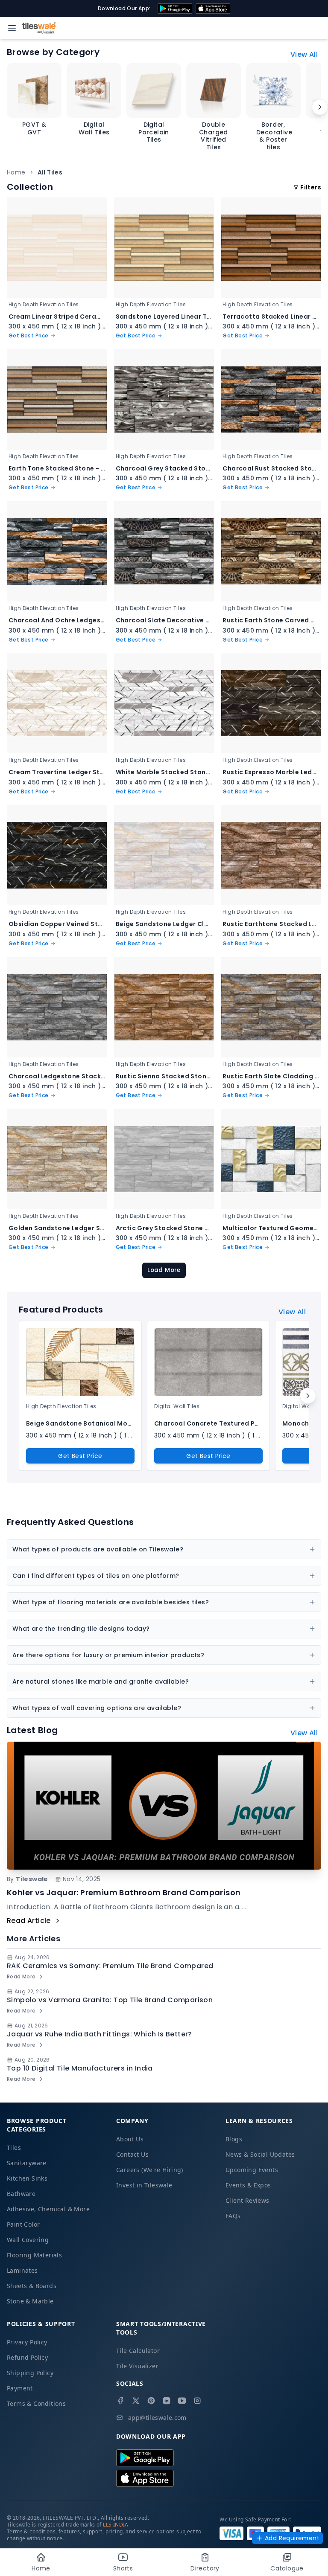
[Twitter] (136, 2401)
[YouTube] (182, 2401)
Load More (164, 1270)
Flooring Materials (34, 2255)
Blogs (234, 2139)
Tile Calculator (138, 2351)
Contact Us (132, 2154)
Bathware (21, 2194)
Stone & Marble (30, 2301)
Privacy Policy (27, 2342)
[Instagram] (197, 2401)
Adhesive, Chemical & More (48, 2209)
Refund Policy (27, 2357)
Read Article (29, 1921)
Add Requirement (292, 2538)
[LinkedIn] (167, 2401)
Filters (311, 187)
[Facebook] (120, 2401)
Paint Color (23, 2224)
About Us (130, 2139)
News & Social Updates (260, 2154)
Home (16, 172)
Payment (20, 2388)
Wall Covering (28, 2240)
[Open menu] (12, 28)
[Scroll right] (320, 107)
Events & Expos (248, 2185)
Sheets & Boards (32, 2286)
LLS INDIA (116, 2525)
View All (304, 54)
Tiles (14, 2148)
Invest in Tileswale (144, 2185)
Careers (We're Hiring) (150, 2170)
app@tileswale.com (157, 2418)
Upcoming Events (252, 2170)
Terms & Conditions (36, 2403)
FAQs (233, 2216)
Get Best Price (80, 1456)
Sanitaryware (27, 2163)
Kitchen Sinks (27, 2178)
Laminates (22, 2270)
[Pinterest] (151, 2401)
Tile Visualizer (137, 2366)
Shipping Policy (30, 2373)
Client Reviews (247, 2200)
